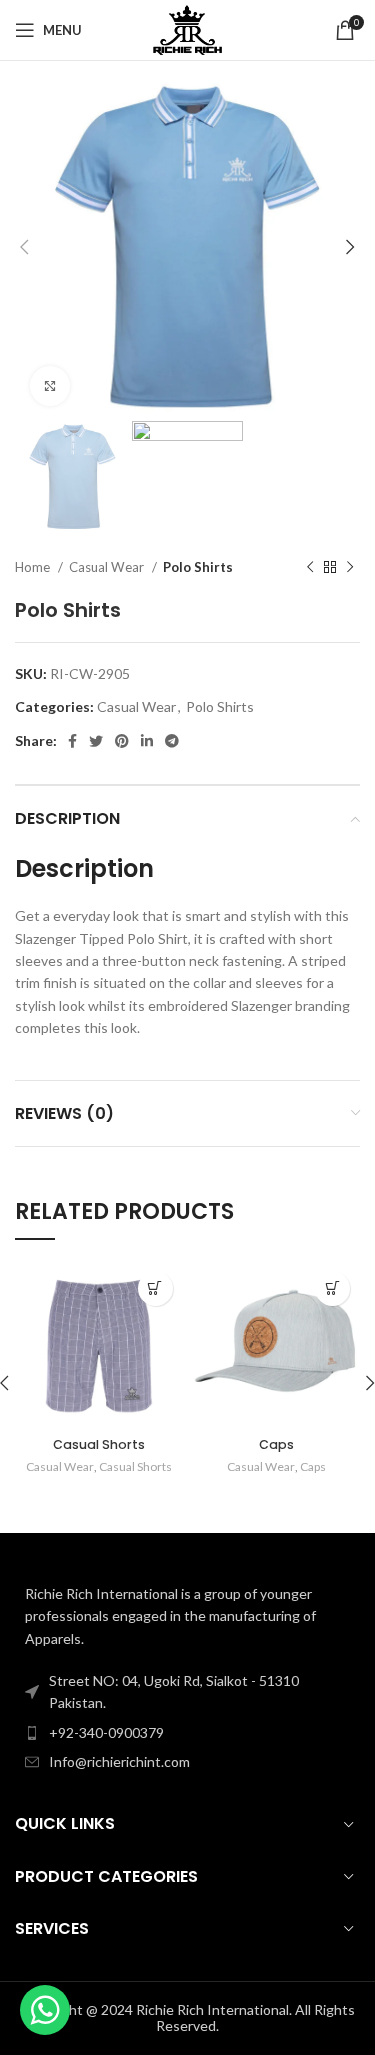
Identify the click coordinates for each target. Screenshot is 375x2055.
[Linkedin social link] (147, 741)
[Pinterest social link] (122, 741)
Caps (276, 1444)
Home (34, 567)
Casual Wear (108, 567)
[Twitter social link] (96, 741)
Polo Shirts (198, 567)
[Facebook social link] (72, 741)
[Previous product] (310, 568)
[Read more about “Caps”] (332, 1288)
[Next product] (350, 568)
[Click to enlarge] (50, 386)
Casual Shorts (99, 1444)
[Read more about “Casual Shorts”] (155, 1288)
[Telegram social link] (172, 741)
